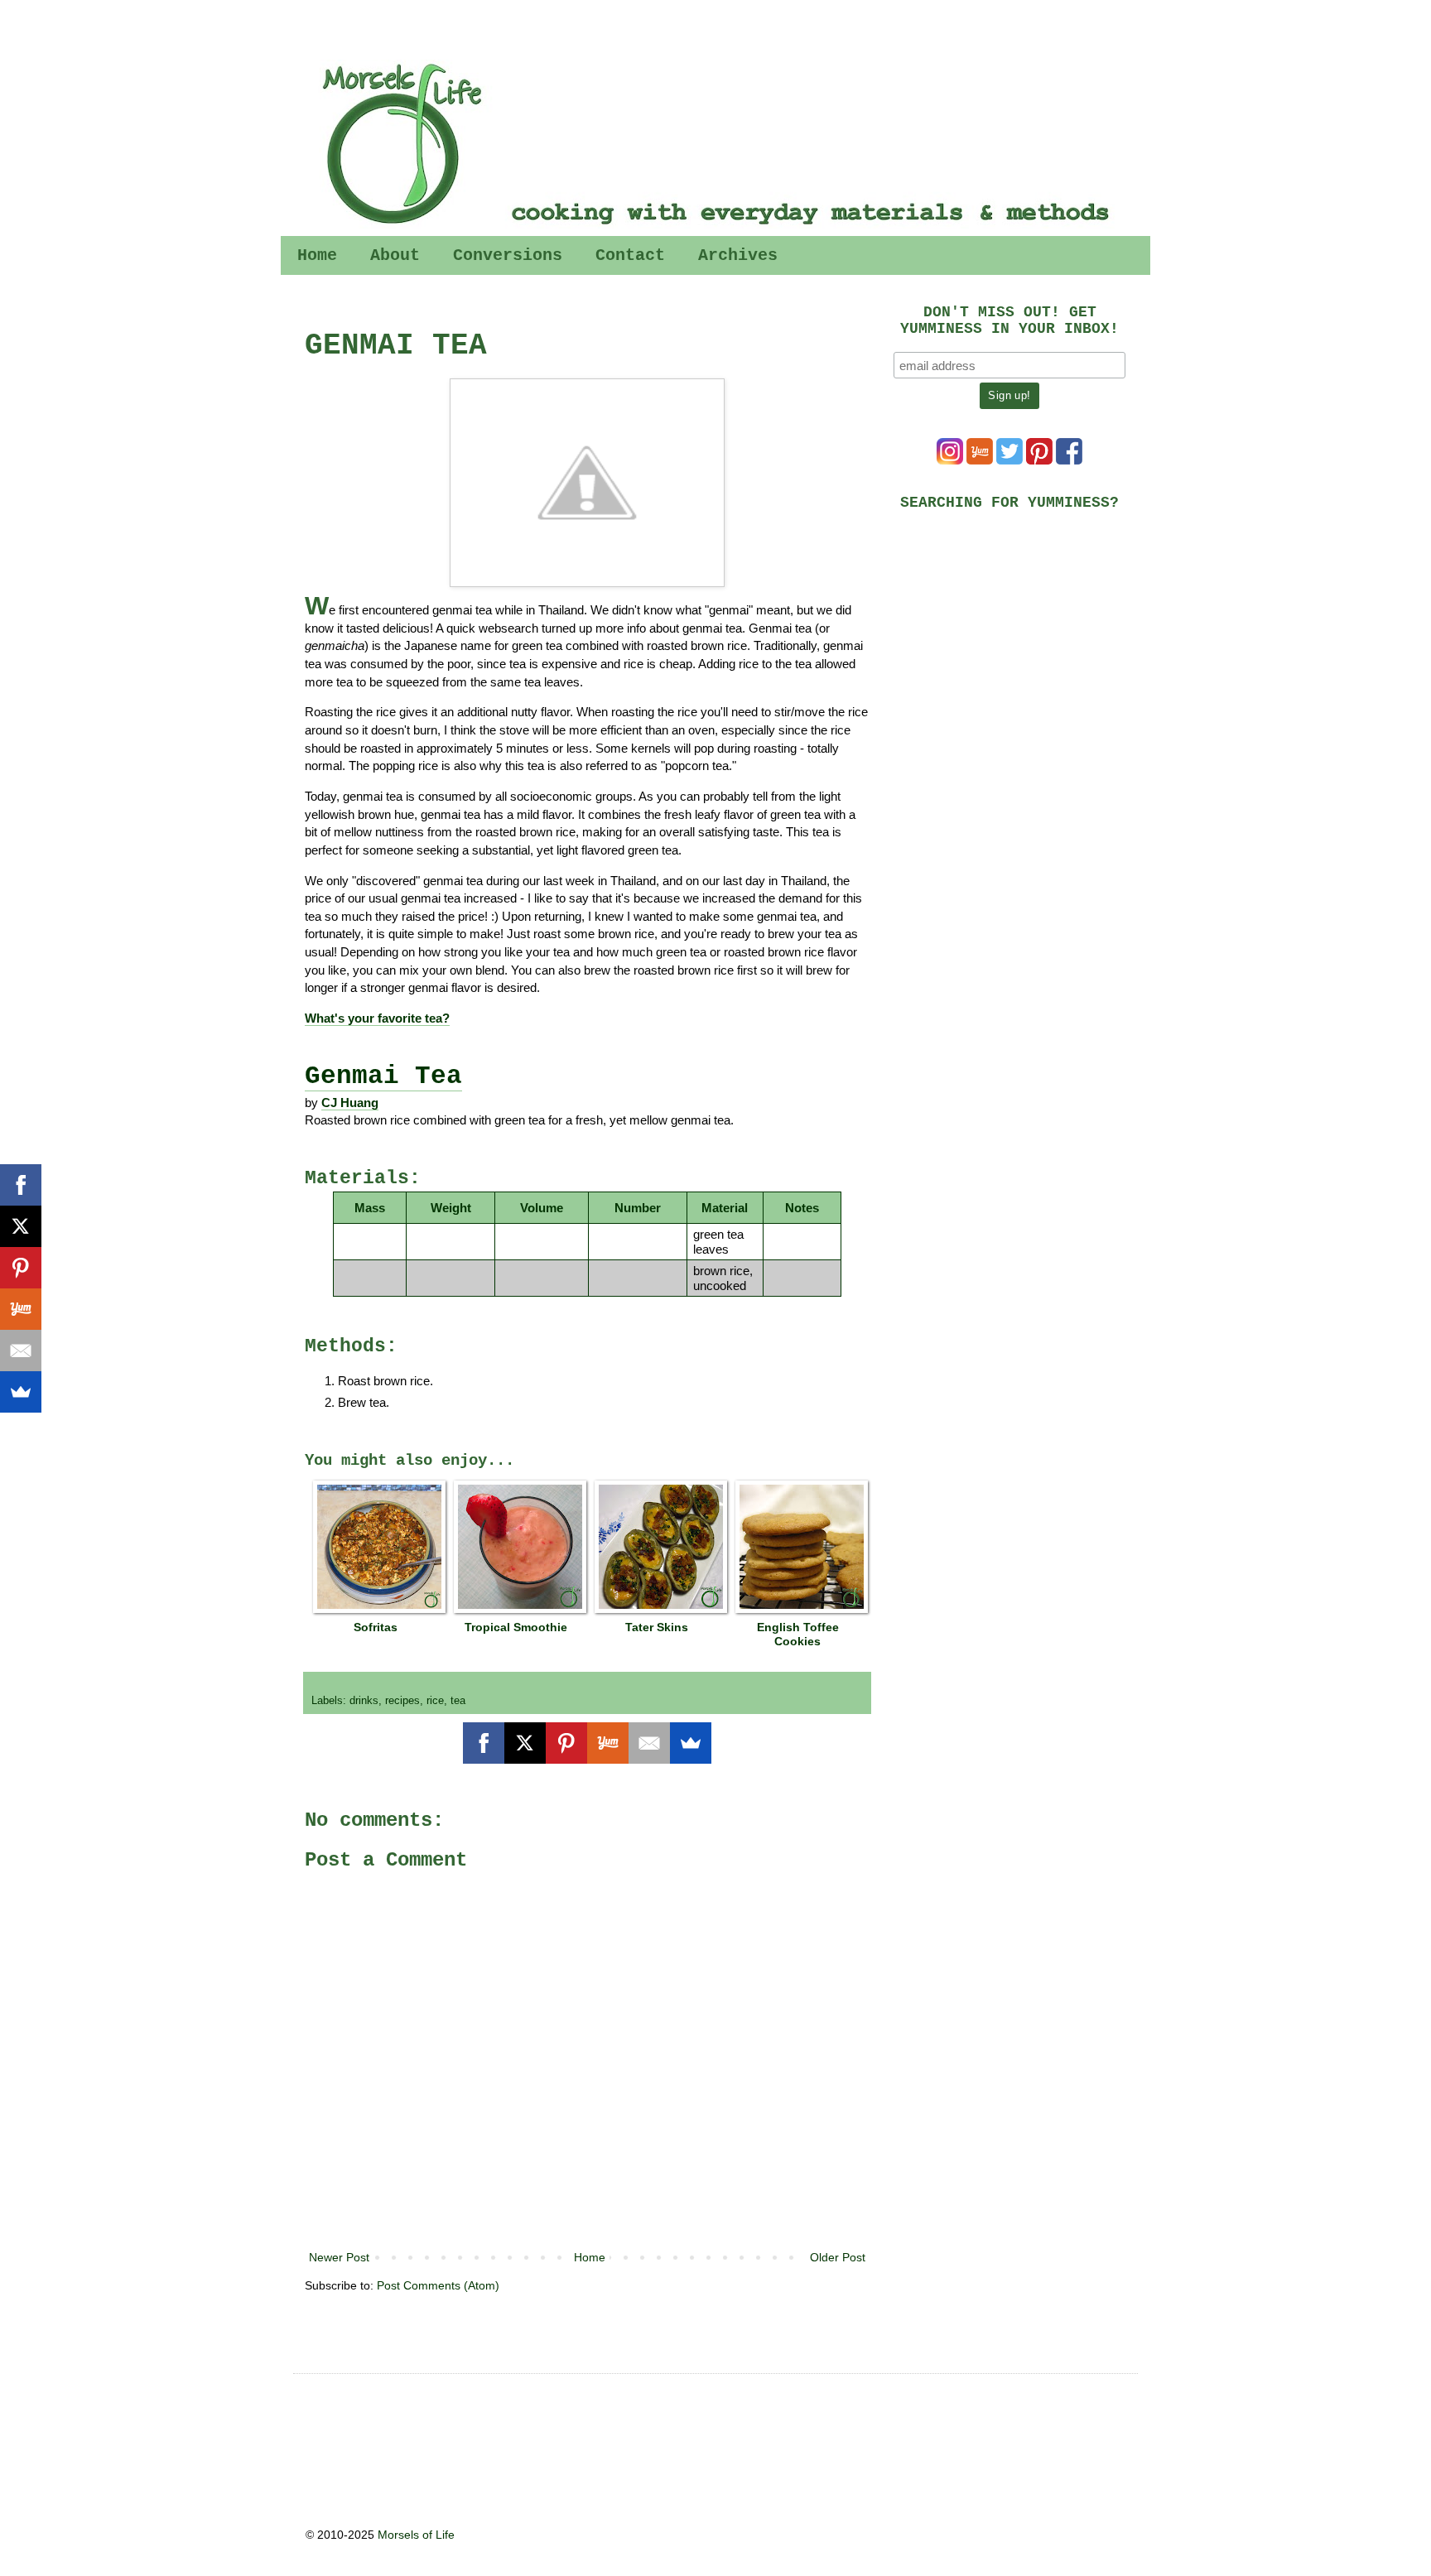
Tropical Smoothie (516, 1627)
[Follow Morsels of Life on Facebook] (1069, 460)
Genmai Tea (383, 1076)
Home (317, 255)
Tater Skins (657, 1627)
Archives (738, 255)
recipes (402, 1701)
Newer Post (339, 2257)
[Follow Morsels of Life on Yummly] (980, 460)
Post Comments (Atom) (438, 2285)
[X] (525, 1743)
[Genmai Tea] (587, 483)
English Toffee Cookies (798, 1634)
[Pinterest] (566, 1743)
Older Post (838, 2257)
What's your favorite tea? (377, 1018)
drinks (364, 1701)
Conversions (508, 255)
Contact (630, 255)
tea (458, 1701)
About (395, 255)
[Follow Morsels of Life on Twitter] (1009, 460)
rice (435, 1701)
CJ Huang (350, 1103)
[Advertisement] (1018, 639)
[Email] (649, 1743)
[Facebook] (484, 1743)
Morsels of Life (416, 2535)
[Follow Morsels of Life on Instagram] (950, 460)
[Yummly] (608, 1743)
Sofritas (376, 1627)
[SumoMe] (691, 1743)
